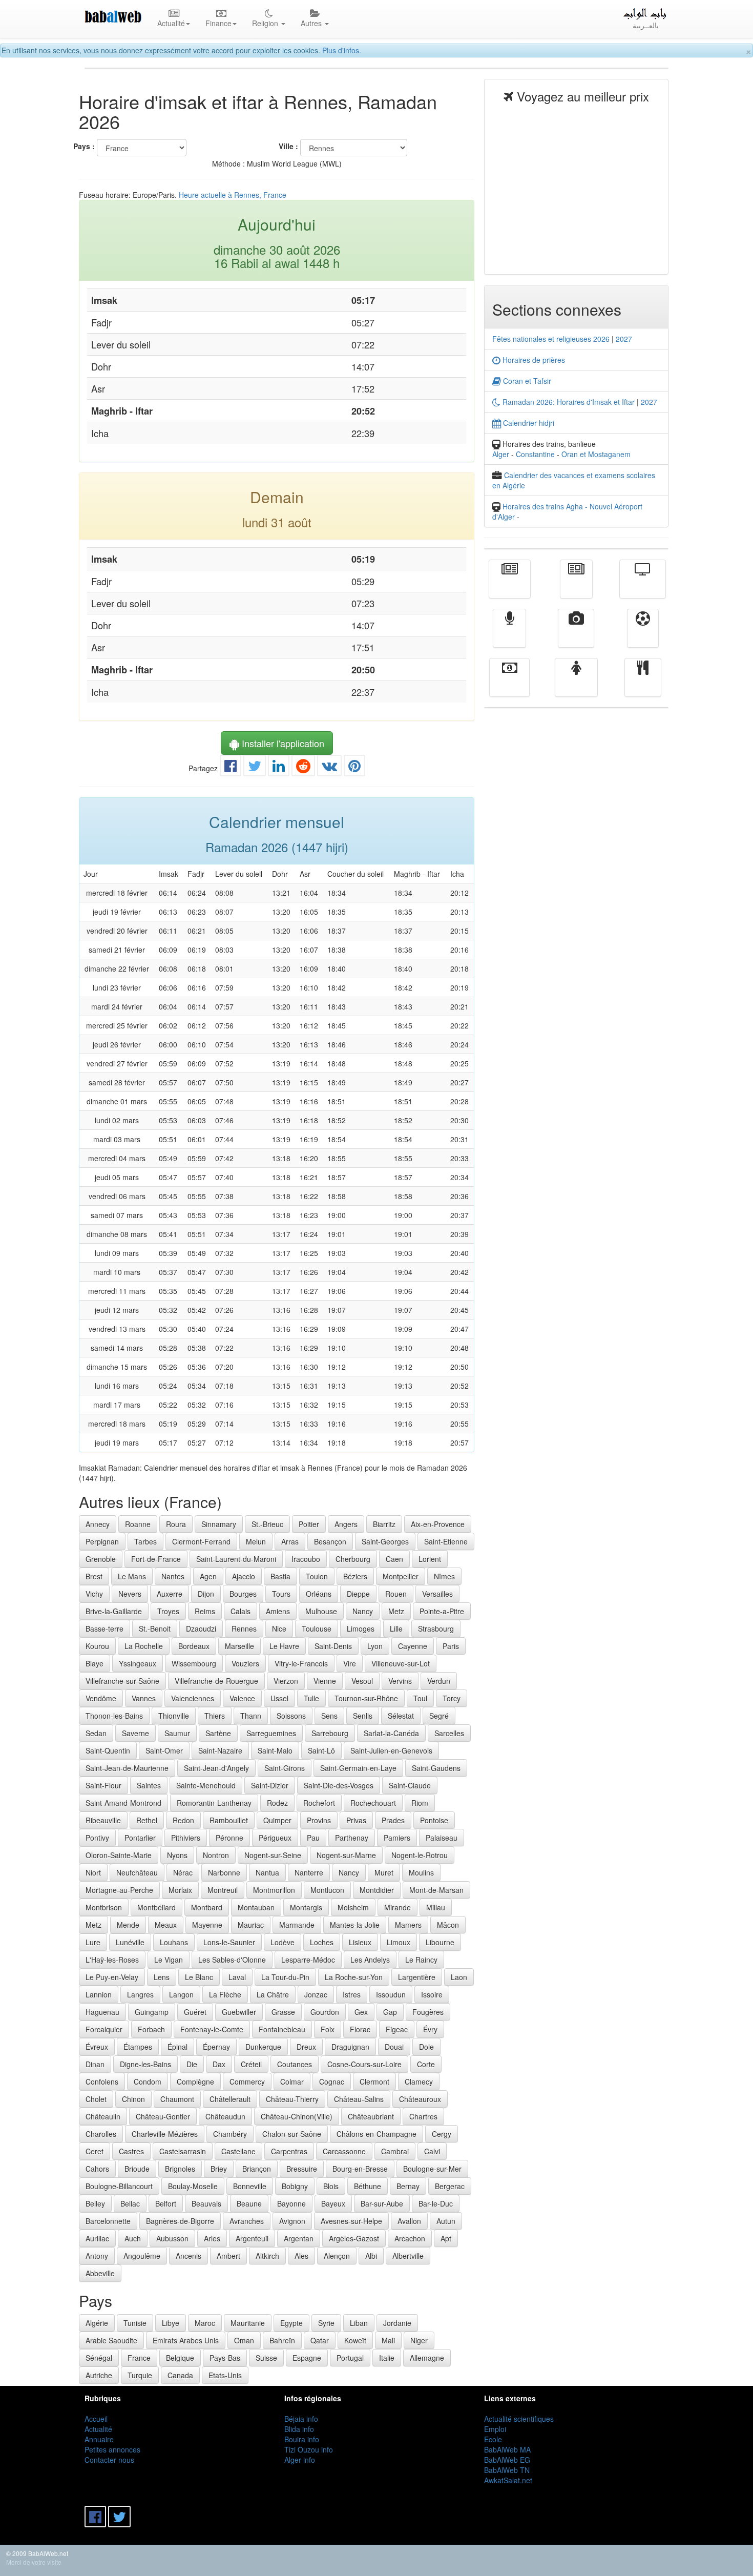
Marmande (297, 1925)
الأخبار (576, 586)
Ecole (493, 2439)
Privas (356, 1820)
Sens (329, 1716)
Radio (509, 635)
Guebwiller (239, 2012)
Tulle (311, 1698)
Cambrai (395, 2151)
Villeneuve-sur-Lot (401, 1663)
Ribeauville (103, 1820)
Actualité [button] (171, 23)
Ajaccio (244, 1576)
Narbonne (224, 1872)
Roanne (138, 1524)
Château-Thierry (292, 2099)
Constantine (535, 454)
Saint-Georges (385, 1541)
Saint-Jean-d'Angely (216, 1768)
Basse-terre (104, 1629)
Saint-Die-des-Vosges (339, 1785)
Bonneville (250, 2186)
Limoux (399, 1942)
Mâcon (448, 1925)
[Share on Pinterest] (354, 768)
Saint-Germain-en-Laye (358, 1768)
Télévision (643, 586)
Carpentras (289, 2151)
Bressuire (302, 2169)
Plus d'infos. (342, 50)
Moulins (421, 1872)
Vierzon (286, 1681)
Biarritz (384, 1524)
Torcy (452, 1698)
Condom (148, 2082)
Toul (420, 1698)
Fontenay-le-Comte (212, 2029)
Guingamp (152, 2012)
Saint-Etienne (446, 1541)
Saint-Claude (410, 1785)
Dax (219, 2064)
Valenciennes (193, 1698)
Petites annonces (112, 2449)
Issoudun (391, 1994)
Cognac (332, 2082)
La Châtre (273, 1994)
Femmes (576, 685)
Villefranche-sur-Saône (122, 1681)
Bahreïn (282, 2340)
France (139, 2358)
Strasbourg (436, 1629)
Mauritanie (248, 2323)
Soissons (291, 1716)
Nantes (173, 1576)
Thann (251, 1716)
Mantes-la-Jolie (355, 1925)
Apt (446, 2238)
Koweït (355, 2340)
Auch (133, 2238)
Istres (352, 1994)
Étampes (138, 2047)
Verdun (439, 1681)
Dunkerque (263, 2047)
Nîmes (444, 1576)
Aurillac (97, 2238)
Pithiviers (186, 1838)
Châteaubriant (371, 2116)
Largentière (417, 1977)
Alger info (300, 2460)
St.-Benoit (155, 1629)
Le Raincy (421, 1960)
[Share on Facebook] (231, 768)
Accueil (96, 2419)
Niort (93, 1872)
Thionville (174, 1716)
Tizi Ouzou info (309, 2449)
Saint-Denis (333, 1646)
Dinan (95, 2064)
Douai (394, 2047)
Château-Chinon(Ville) (297, 2116)
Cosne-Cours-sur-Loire (364, 2064)
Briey (219, 2169)
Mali (388, 2340)
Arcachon (410, 2238)
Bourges (243, 1594)
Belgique (180, 2358)
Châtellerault (230, 2099)
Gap (390, 2012)
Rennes (244, 1629)
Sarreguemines (271, 1733)
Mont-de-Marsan (436, 1890)
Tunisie (135, 2323)
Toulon (317, 1576)
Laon (459, 1977)
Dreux (306, 2047)
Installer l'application (282, 743)
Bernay (408, 2186)
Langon (181, 1994)
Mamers (408, 1925)
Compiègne (195, 2082)
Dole (426, 2047)
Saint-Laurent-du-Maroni (236, 1559)
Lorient (430, 1559)
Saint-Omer (164, 1750)
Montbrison (104, 1907)
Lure (93, 1942)
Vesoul (362, 1681)
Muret (384, 1872)
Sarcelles (449, 1733)
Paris (451, 1646)
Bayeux (333, 2203)
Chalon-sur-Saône (292, 2134)
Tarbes (145, 1541)
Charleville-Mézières (165, 2134)
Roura (176, 1524)
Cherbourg (353, 1559)
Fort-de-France (156, 1559)
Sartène (218, 1733)
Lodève (283, 1942)
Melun (256, 1541)
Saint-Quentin (108, 1750)
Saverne (135, 1733)
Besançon (330, 1541)
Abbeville (100, 2273)
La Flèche (225, 1994)
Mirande (398, 1907)
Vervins (400, 1681)
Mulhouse (321, 1611)
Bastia (280, 1576)
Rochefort (319, 1803)
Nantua (267, 1872)
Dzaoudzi (201, 1629)
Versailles (437, 1594)
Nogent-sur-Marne (346, 1855)
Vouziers (245, 1663)
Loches (322, 1942)
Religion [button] (266, 23)
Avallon (409, 2221)
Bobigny (295, 2186)
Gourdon (325, 2012)
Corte (426, 2064)
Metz (396, 1611)
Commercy (247, 2082)
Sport (643, 635)
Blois (331, 2186)
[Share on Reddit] (303, 768)
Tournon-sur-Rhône (366, 1698)
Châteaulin (103, 2116)
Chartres (423, 2116)
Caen (394, 1559)
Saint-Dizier (270, 1785)
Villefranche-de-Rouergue (216, 1681)
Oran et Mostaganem (596, 454)
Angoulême (142, 2256)
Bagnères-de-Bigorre (180, 2221)
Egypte (291, 2323)
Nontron (216, 1855)
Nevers (130, 1594)
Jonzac (316, 1994)
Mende (128, 1925)
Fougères (428, 2012)
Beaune (249, 2203)
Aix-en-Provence (438, 1524)
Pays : (84, 146)
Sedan (96, 1733)
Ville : (288, 146)
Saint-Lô (321, 1750)
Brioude (137, 2169)
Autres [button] (312, 23)
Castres (131, 2151)
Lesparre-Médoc (308, 1960)
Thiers (215, 1716)
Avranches (247, 2221)
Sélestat (401, 1716)
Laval (237, 1977)
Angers (346, 1524)
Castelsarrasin (183, 2151)
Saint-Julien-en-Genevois (391, 1750)
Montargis (306, 1907)
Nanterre (309, 1872)
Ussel (279, 1698)
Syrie (326, 2323)
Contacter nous (109, 2460)
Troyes (168, 1611)
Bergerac (450, 2186)
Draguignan (350, 2047)
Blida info (299, 2429)
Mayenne (207, 1925)
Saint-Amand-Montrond (123, 1803)
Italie (387, 2358)
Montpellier (401, 1576)
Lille (396, 1629)
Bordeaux (194, 1646)
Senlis (363, 1716)
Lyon (375, 1646)
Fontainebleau (282, 2029)
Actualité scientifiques (519, 2419)
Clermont (374, 2082)
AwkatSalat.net (508, 2480)
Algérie (97, 2323)
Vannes (144, 1698)
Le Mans (132, 1576)
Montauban (256, 1907)
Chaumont (177, 2099)
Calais (240, 1611)
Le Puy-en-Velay (112, 1977)
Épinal (177, 2047)
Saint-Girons (285, 1768)
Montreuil (223, 1890)
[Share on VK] (329, 768)
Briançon (257, 2169)
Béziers (355, 1576)
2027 (624, 339)
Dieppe (358, 1594)
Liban (359, 2323)
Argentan (299, 2238)
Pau (313, 1838)
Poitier (309, 1524)
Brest (94, 1576)
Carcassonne (344, 2151)
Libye (171, 2323)
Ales (301, 2256)
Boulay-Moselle (193, 2186)
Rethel (147, 1820)
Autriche (99, 2375)
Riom (420, 1803)
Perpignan (102, 1541)
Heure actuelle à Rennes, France (233, 195)
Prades (393, 1820)
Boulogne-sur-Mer (432, 2169)
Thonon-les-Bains (114, 1716)
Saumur (177, 1733)
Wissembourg (194, 1663)
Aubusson (172, 2238)
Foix (328, 2029)
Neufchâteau (137, 1872)
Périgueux (275, 1838)
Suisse (266, 2358)
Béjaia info (301, 2419)
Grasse (283, 2012)
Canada (180, 2375)
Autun (446, 2221)
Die (192, 2064)
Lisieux (360, 1942)
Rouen (396, 1594)
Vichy (94, 1594)
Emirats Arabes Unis (186, 2340)
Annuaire (99, 2439)
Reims (205, 1611)
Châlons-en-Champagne (376, 2134)
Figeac (397, 2029)
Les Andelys (370, 1960)
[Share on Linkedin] (279, 768)
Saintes (149, 1785)
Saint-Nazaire (220, 1750)
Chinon (133, 2099)
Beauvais (206, 2203)
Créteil (251, 2064)
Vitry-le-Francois (301, 1663)
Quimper (277, 1820)
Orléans (319, 1594)
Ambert (228, 2256)
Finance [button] (218, 23)
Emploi (495, 2429)
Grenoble (101, 1559)
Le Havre (284, 1646)
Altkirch (267, 2256)
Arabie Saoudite (111, 2340)
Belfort (166, 2203)
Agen (208, 1576)
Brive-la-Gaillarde (114, 1611)
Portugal (350, 2358)
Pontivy (97, 1838)
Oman (244, 2340)
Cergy (442, 2134)
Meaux (166, 1925)
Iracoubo (306, 1559)
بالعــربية (646, 25)
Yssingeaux (138, 1663)
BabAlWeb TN (507, 2470)
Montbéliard (156, 1907)
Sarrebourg (330, 1733)
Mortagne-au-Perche (119, 1890)
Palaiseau (442, 1838)
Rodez (277, 1803)
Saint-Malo (275, 1750)
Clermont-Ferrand (201, 1541)
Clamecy (419, 2082)
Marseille (239, 1646)
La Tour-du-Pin (285, 1977)
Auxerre (170, 1594)
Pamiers (397, 1838)
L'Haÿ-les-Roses (112, 1960)
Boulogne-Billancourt (119, 2186)
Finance (509, 685)
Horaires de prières (533, 360)
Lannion (99, 1994)
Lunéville (130, 1942)
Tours (281, 1594)
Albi (371, 2256)
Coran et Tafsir (526, 381)
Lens (162, 1977)
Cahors (97, 2169)
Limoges (361, 1629)
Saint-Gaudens (436, 1768)
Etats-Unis (225, 2375)
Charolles (101, 2134)
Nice (279, 1629)
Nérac (183, 1872)
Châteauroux (420, 2099)
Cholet (96, 2099)
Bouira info (302, 2439)
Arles (212, 2238)
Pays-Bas (225, 2358)
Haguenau (102, 2012)
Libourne (440, 1942)
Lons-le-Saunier (229, 1942)
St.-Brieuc (267, 1524)
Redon (183, 1820)
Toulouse (317, 1629)
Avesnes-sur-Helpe (351, 2221)
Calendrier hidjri (528, 423)
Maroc (205, 2323)
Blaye (95, 1663)
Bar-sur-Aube (382, 2203)
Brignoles (180, 2169)
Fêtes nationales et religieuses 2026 (551, 339)
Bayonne (291, 2203)
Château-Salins (359, 2099)
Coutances (295, 2064)
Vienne (325, 1681)
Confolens (102, 2082)
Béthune (368, 2186)
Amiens (278, 1611)
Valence (242, 1698)
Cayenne (413, 1646)
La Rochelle (144, 1646)
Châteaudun (225, 2116)
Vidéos (576, 635)
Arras (290, 1541)
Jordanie (397, 2323)
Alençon (337, 2256)
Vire (350, 1663)
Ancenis (189, 2256)
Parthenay (352, 1838)
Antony (97, 2256)
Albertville (408, 2256)
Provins (319, 1820)
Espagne (307, 2358)
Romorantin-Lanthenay (214, 1803)
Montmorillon (274, 1890)
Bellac (130, 2203)
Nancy (363, 1611)
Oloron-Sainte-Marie (119, 1855)
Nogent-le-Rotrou (420, 1855)
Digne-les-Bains (145, 2064)
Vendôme (101, 1698)
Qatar (320, 2340)
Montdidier (377, 1890)
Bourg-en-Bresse (360, 2169)
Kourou (97, 1646)
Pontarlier (140, 1838)
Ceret (95, 2151)
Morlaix (180, 1890)
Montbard (207, 1907)
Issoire (432, 1994)
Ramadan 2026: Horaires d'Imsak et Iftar (568, 402)
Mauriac (251, 1925)
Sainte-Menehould (206, 1785)
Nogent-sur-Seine (273, 1855)
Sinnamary (219, 1524)
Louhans (174, 1942)
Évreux (97, 2047)
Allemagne (427, 2358)
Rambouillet (229, 1820)
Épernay (216, 2047)
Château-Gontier (163, 2116)
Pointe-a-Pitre (442, 1611)
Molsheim (353, 1907)
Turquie (140, 2375)
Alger (501, 454)
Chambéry (230, 2134)
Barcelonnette (108, 2221)
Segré (439, 1716)
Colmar (292, 2082)
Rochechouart (373, 1803)
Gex (361, 2012)
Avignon (292, 2221)
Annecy (98, 1524)
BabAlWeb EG (507, 2460)
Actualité (510, 586)
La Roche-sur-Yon (354, 1977)
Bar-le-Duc (436, 2203)
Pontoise (434, 1820)
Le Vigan (169, 1960)
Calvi (432, 2151)
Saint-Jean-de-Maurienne (127, 1768)
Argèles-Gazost (354, 2238)
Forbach (151, 2029)
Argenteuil (252, 2238)
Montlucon (327, 1890)
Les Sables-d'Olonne (232, 1960)
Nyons (177, 1855)
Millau (436, 1907)
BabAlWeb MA (507, 2449)
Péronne (229, 1838)
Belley (95, 2203)
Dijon (206, 1594)
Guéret (195, 2012)
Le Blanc (199, 1977)
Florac (360, 2029)
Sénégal (99, 2358)
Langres (140, 1994)
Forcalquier (104, 2029)
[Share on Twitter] (255, 768)
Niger (419, 2340)
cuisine (643, 685)
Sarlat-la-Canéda (391, 1733)
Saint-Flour (103, 1785)
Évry (430, 2029)
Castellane (238, 2151)
